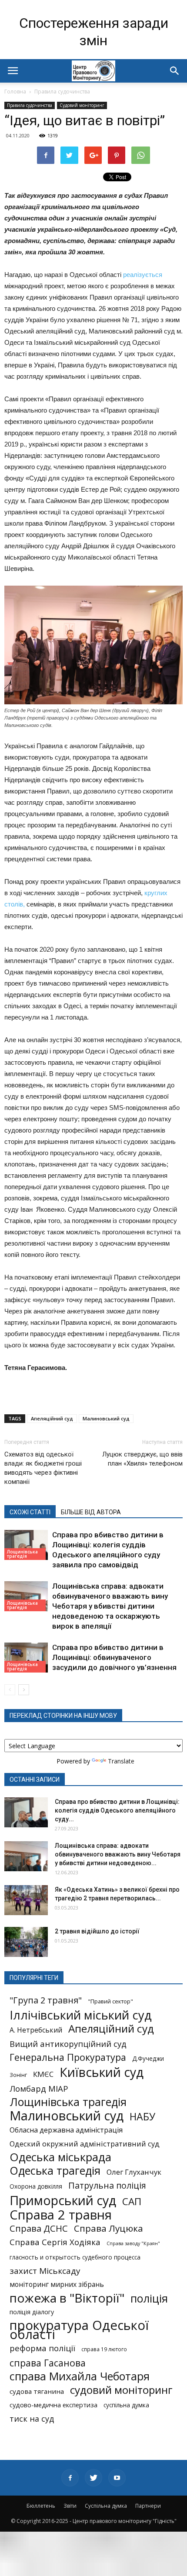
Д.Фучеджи (148, 2059)
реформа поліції (42, 2348)
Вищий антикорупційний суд (68, 2044)
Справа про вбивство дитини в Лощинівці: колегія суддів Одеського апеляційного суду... (117, 1810)
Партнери (148, 2506)
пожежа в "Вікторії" (67, 2298)
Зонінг (18, 2075)
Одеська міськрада (60, 2157)
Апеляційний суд (52, 1418)
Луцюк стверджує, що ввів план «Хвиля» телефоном (142, 1459)
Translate (121, 1761)
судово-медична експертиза (53, 2405)
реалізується (143, 275)
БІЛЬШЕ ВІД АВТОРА (91, 1512)
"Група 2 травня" (46, 2000)
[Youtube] (117, 2478)
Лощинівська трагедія (22, 1554)
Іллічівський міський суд (81, 2015)
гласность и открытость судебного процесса (75, 2257)
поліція (149, 2298)
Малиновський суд (106, 1418)
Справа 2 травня (61, 2215)
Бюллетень (41, 2506)
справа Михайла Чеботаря (80, 2376)
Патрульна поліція (107, 2185)
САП (132, 2201)
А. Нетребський (36, 2030)
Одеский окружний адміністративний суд (85, 2144)
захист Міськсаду (45, 2271)
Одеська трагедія (55, 2171)
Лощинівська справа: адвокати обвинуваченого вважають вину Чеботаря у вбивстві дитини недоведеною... (118, 1854)
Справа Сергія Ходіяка (55, 2242)
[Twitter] (93, 2478)
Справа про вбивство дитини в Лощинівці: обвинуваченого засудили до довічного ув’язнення (114, 1657)
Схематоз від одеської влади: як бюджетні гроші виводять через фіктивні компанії (43, 1468)
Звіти (70, 2506)
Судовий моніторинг (82, 105)
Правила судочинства (62, 92)
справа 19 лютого (104, 2349)
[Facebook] (70, 2478)
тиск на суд (32, 2419)
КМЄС (43, 2074)
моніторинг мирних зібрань (57, 2284)
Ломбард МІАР (39, 2088)
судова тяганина (37, 2391)
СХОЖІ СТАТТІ (30, 1512)
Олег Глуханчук (134, 2172)
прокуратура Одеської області (79, 2330)
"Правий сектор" (110, 2001)
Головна (15, 92)
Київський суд (102, 2072)
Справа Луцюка (109, 2228)
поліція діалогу (32, 2312)
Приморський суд (63, 2200)
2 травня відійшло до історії (97, 1931)
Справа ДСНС (39, 2228)
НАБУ (142, 2117)
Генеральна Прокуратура (68, 2057)
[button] (175, 71)
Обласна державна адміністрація (66, 2130)
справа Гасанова (48, 2363)
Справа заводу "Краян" (133, 2243)
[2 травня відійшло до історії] (26, 1942)
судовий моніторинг (121, 2390)
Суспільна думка (106, 2506)
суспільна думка (126, 2405)
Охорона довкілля (36, 2186)
